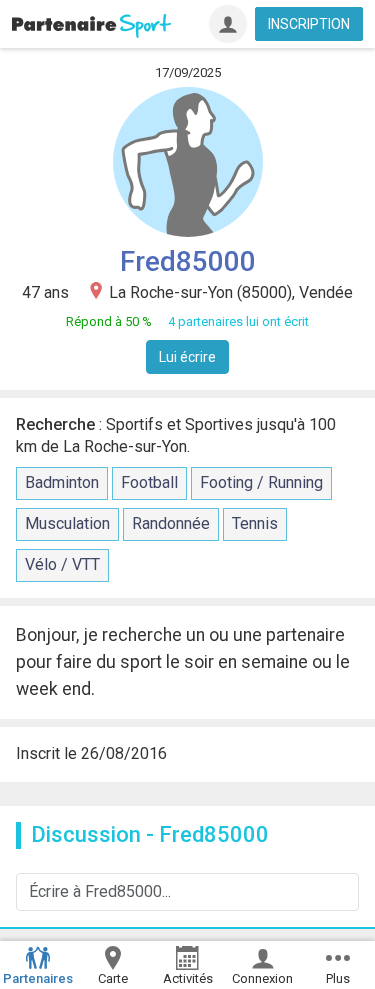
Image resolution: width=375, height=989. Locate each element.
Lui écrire (187, 357)
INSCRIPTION (309, 24)
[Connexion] (228, 24)
